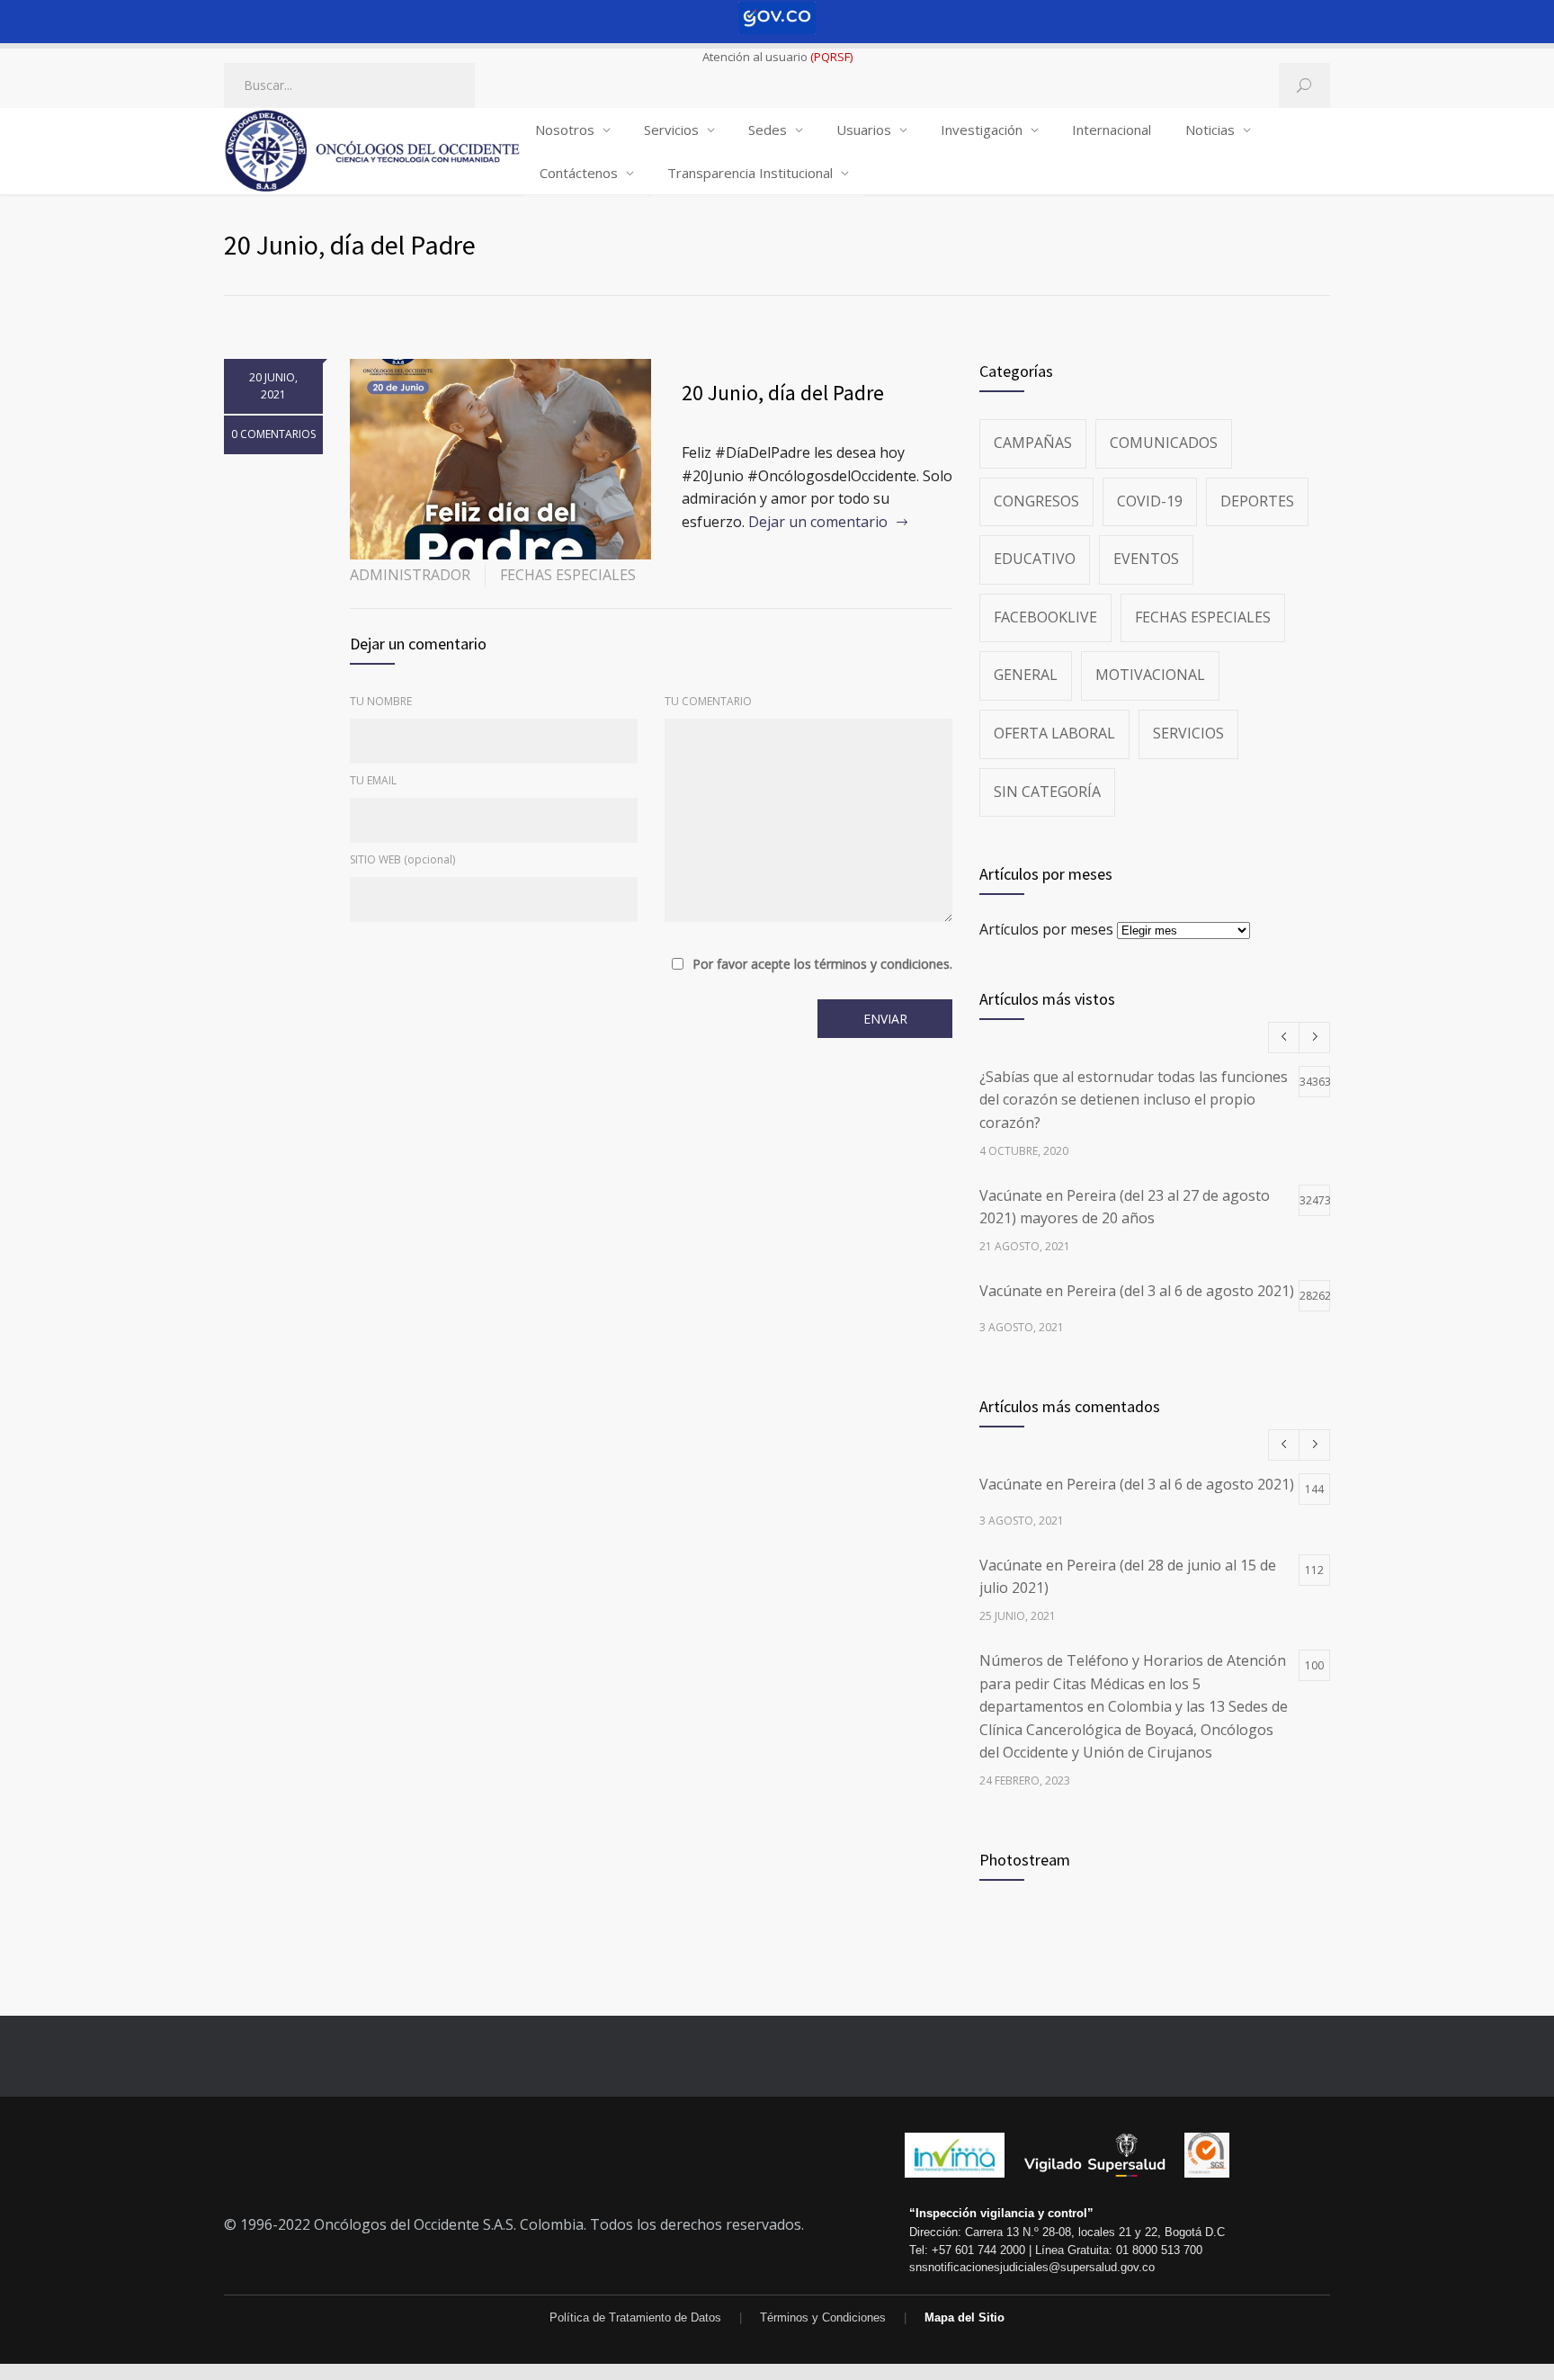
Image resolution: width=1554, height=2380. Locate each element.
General (1026, 675)
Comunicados (1164, 443)
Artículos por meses (1046, 929)
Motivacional (1150, 675)
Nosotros (565, 130)
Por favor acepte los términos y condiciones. (822, 964)
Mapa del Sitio (965, 2317)
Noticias (1210, 130)
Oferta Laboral (1054, 733)
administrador (410, 575)
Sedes (768, 130)
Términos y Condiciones (823, 2317)
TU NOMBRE (381, 701)
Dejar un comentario (818, 522)
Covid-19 (1150, 501)
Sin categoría (1047, 792)
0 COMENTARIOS (273, 434)
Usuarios (864, 130)
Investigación (982, 130)
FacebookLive (1045, 617)
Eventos (1146, 559)
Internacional (1112, 130)
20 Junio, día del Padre (783, 393)
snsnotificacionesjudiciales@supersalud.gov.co (1032, 2267)
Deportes (1257, 501)
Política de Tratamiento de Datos (635, 2317)
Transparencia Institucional (750, 173)
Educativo (1035, 559)
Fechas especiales (568, 575)
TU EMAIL (373, 780)
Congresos (1036, 501)
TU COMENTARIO (708, 701)
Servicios (671, 130)
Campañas (1033, 443)
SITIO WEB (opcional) (402, 859)
